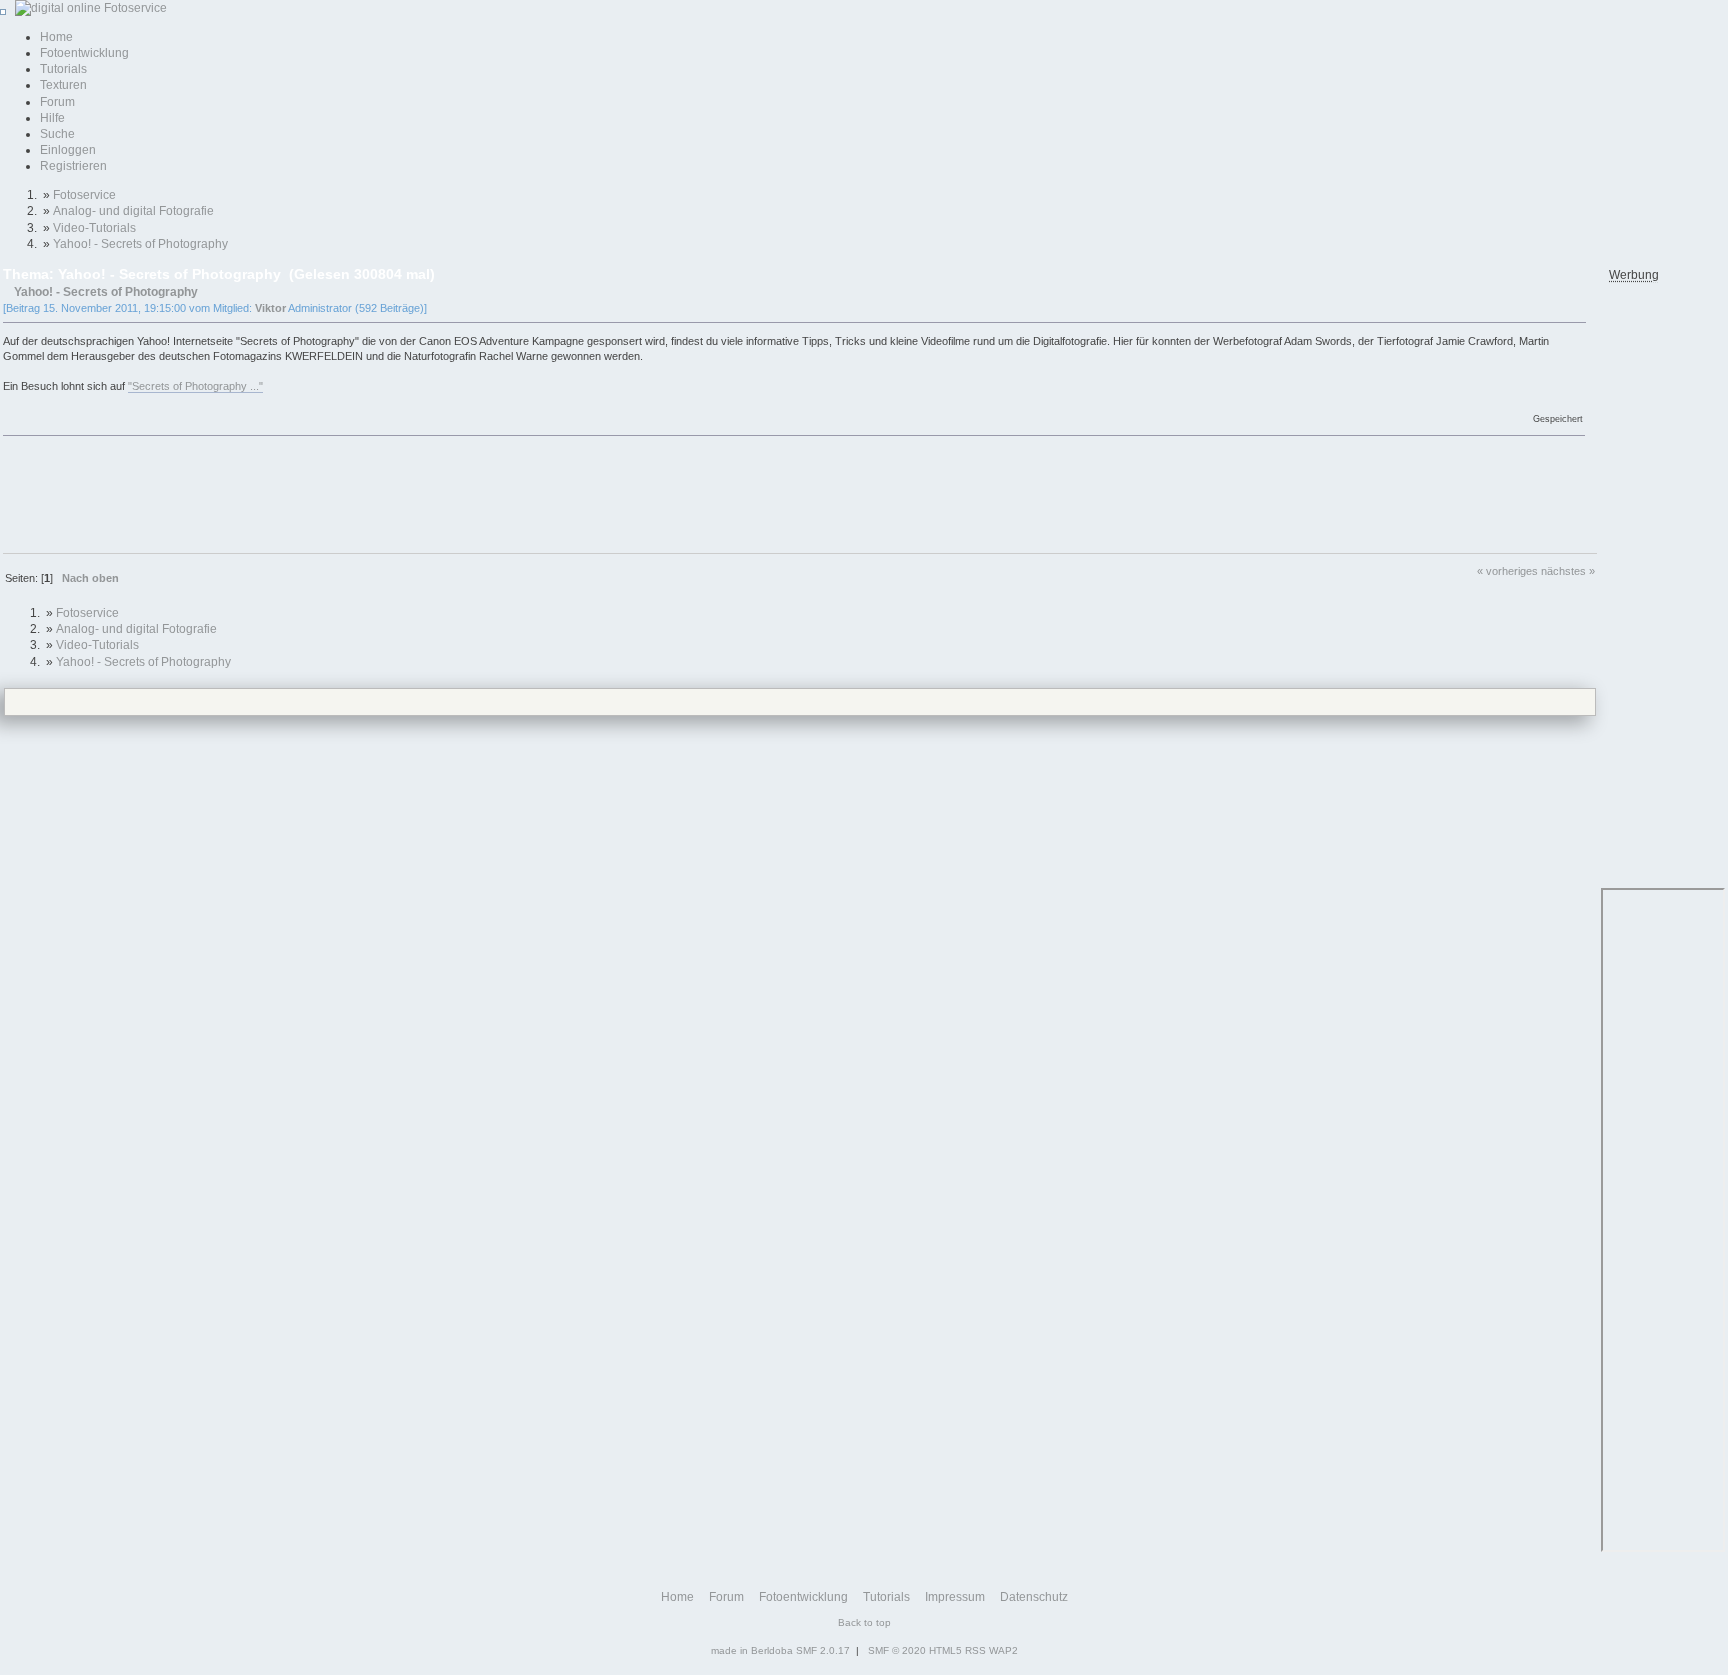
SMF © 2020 (897, 1650)
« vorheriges (1507, 571)
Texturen (63, 85)
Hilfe (52, 118)
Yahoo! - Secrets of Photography (106, 291)
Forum (57, 102)
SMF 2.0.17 (823, 1650)
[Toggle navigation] (3, 12)
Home (56, 37)
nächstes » (1568, 571)
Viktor (270, 308)
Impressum (955, 1597)
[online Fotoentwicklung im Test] (88, 8)
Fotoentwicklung (84, 53)
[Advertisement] (367, 493)
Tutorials (63, 69)
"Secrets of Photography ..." (195, 386)
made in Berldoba (752, 1650)
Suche (57, 134)
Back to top (864, 1622)
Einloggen (68, 150)
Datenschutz (1034, 1597)
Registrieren (73, 166)
